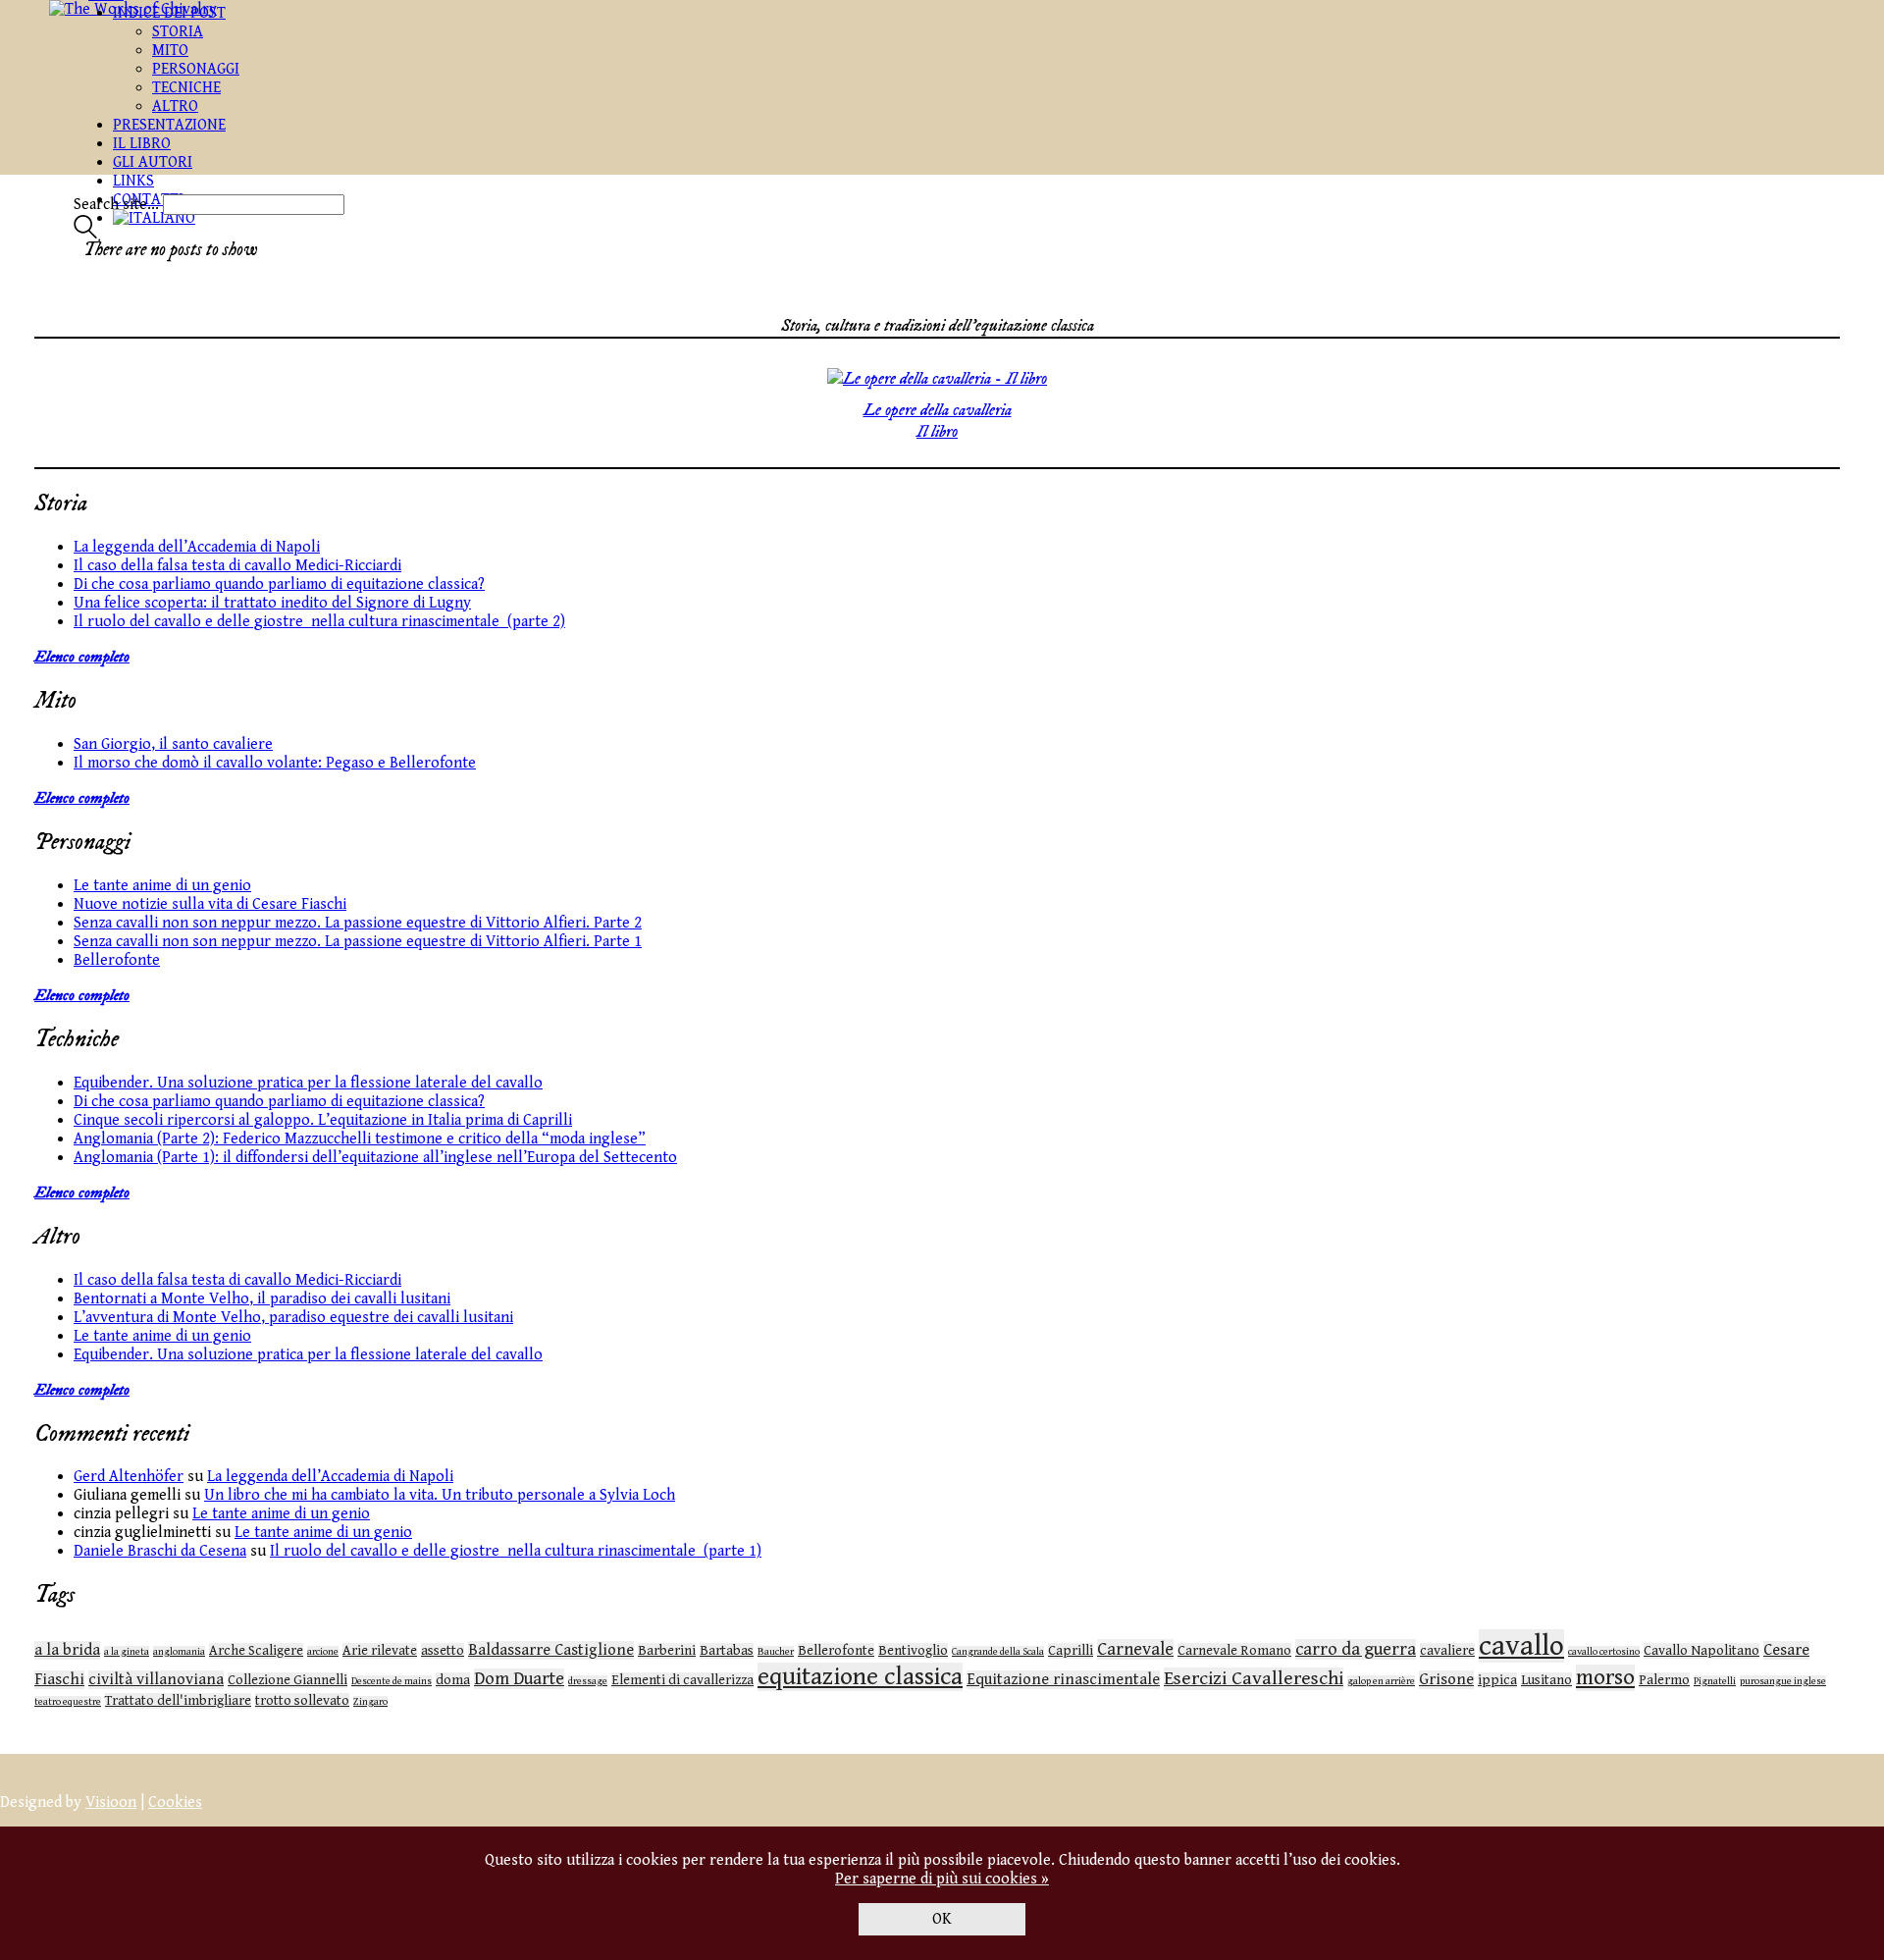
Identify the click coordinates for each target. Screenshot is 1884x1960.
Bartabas (727, 1651)
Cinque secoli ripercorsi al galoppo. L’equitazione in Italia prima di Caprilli (323, 1120)
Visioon (111, 1802)
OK (942, 1919)
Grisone (1446, 1680)
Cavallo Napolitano (1701, 1651)
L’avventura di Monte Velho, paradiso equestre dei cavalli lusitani (293, 1318)
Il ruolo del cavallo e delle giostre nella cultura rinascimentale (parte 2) (319, 622)
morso (1605, 1678)
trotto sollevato (302, 1701)
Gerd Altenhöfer (129, 1477)
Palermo (1664, 1680)
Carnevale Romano (1234, 1651)
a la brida (67, 1650)
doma (453, 1680)
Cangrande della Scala (998, 1652)
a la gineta (127, 1652)
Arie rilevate (380, 1651)
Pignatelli (1715, 1681)
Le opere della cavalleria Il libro (938, 421)
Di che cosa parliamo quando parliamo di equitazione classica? (279, 584)
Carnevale (1135, 1649)
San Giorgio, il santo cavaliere (173, 744)
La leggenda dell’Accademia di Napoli (197, 547)
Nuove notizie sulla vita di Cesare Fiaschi (210, 904)
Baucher (776, 1652)
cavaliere (1447, 1651)
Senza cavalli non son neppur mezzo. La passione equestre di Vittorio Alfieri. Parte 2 (358, 923)
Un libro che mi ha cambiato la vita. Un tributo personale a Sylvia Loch (440, 1495)
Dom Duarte (519, 1679)
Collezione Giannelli (288, 1680)
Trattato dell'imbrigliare (178, 1701)
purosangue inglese (1783, 1681)
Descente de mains (392, 1681)
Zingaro (370, 1702)
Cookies (175, 1802)
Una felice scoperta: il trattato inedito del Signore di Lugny (272, 603)
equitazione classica (860, 1677)
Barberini (667, 1651)
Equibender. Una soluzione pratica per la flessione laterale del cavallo (308, 1083)
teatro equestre (68, 1702)
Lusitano (1546, 1680)
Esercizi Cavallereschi (1254, 1679)
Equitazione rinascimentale (1063, 1680)
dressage (588, 1681)
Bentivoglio (913, 1651)
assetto (443, 1651)
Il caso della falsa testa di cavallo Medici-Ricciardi (237, 566)
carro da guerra (1356, 1649)
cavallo (1521, 1646)
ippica (1497, 1680)
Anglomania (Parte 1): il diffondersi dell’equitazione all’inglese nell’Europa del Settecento (375, 1158)
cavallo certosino (1604, 1652)
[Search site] (85, 234)
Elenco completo (82, 657)
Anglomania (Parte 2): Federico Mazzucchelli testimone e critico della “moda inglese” (360, 1139)
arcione (323, 1652)
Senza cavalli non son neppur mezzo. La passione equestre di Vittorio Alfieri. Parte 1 (358, 942)
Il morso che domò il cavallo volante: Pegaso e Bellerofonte (275, 763)
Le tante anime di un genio (162, 886)
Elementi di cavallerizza (682, 1680)
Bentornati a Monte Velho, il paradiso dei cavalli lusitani (262, 1299)
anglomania (179, 1652)
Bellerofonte (117, 960)
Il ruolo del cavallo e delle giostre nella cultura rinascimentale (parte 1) (516, 1551)
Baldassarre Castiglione (551, 1650)
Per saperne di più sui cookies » (942, 1879)
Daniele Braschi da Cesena (160, 1551)
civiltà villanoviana (156, 1680)
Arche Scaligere (256, 1651)
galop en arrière (1381, 1681)
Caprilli (1071, 1651)
